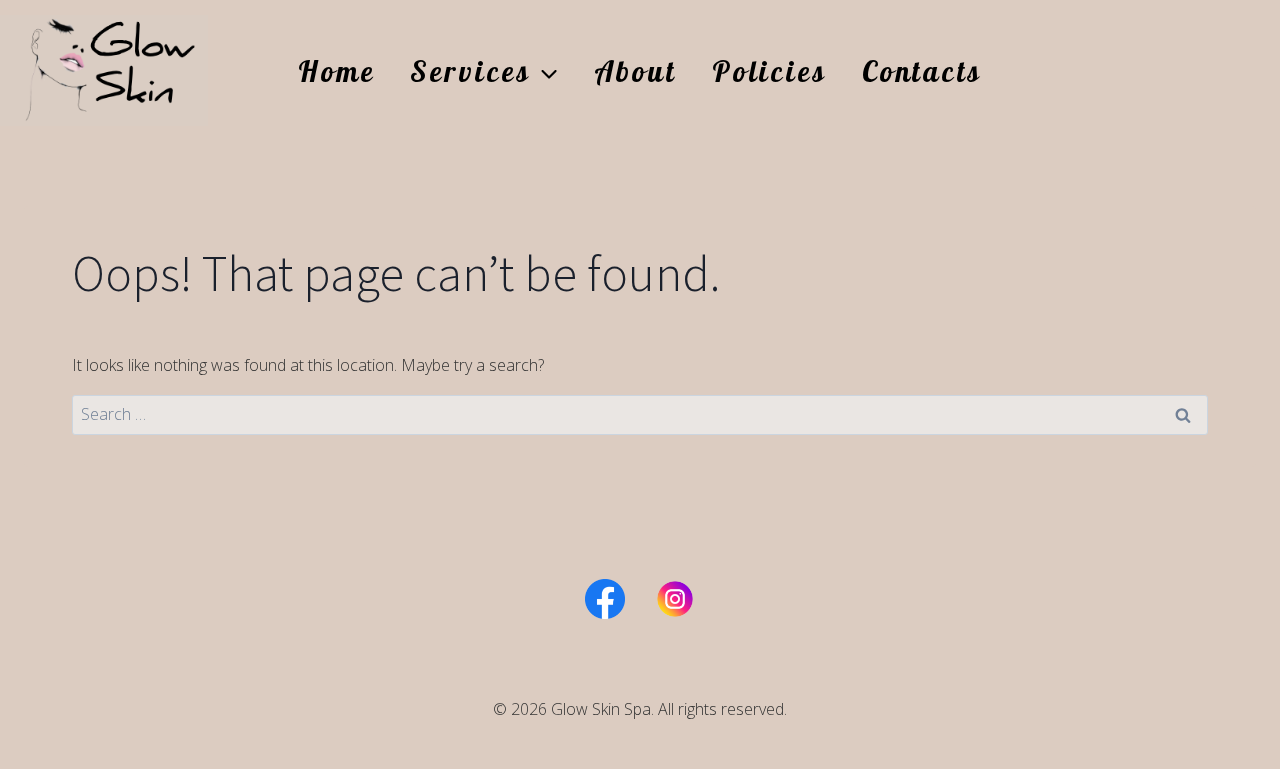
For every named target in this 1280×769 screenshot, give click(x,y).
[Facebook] (605, 599)
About (635, 71)
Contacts (922, 71)
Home (337, 71)
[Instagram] (675, 599)
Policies (769, 71)
